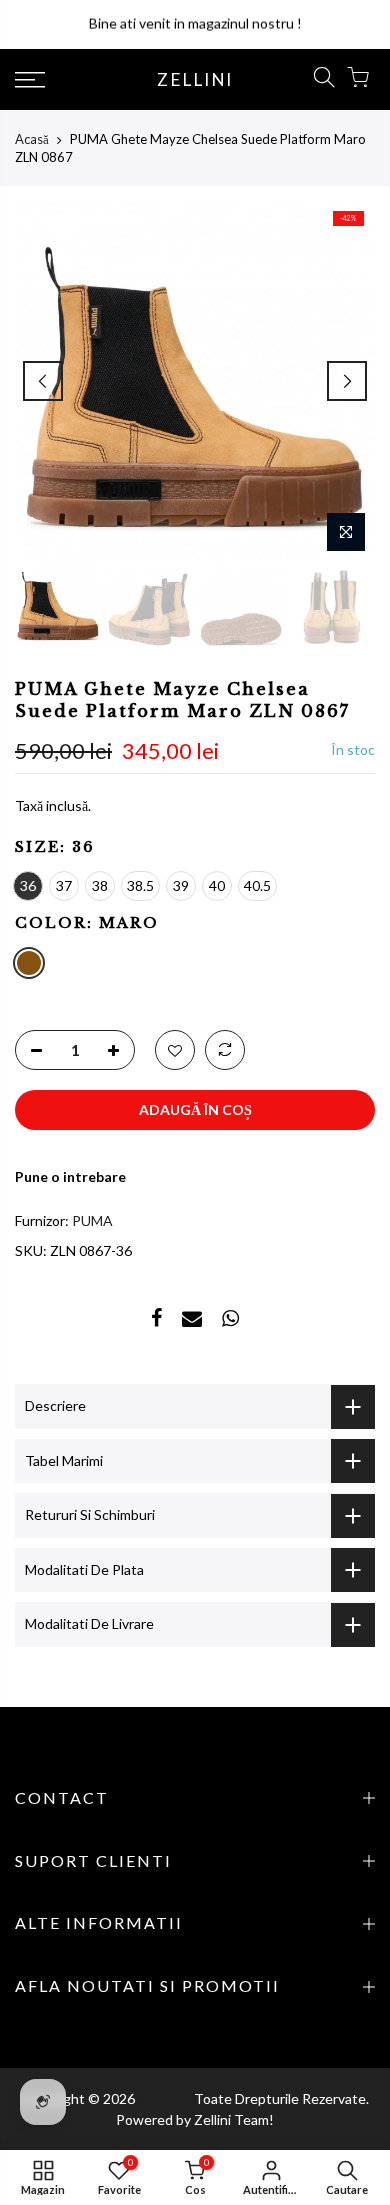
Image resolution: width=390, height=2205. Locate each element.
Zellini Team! (234, 2119)
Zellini (195, 80)
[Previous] (43, 381)
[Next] (347, 381)
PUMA (92, 1220)
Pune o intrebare (70, 1176)
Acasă (32, 139)
